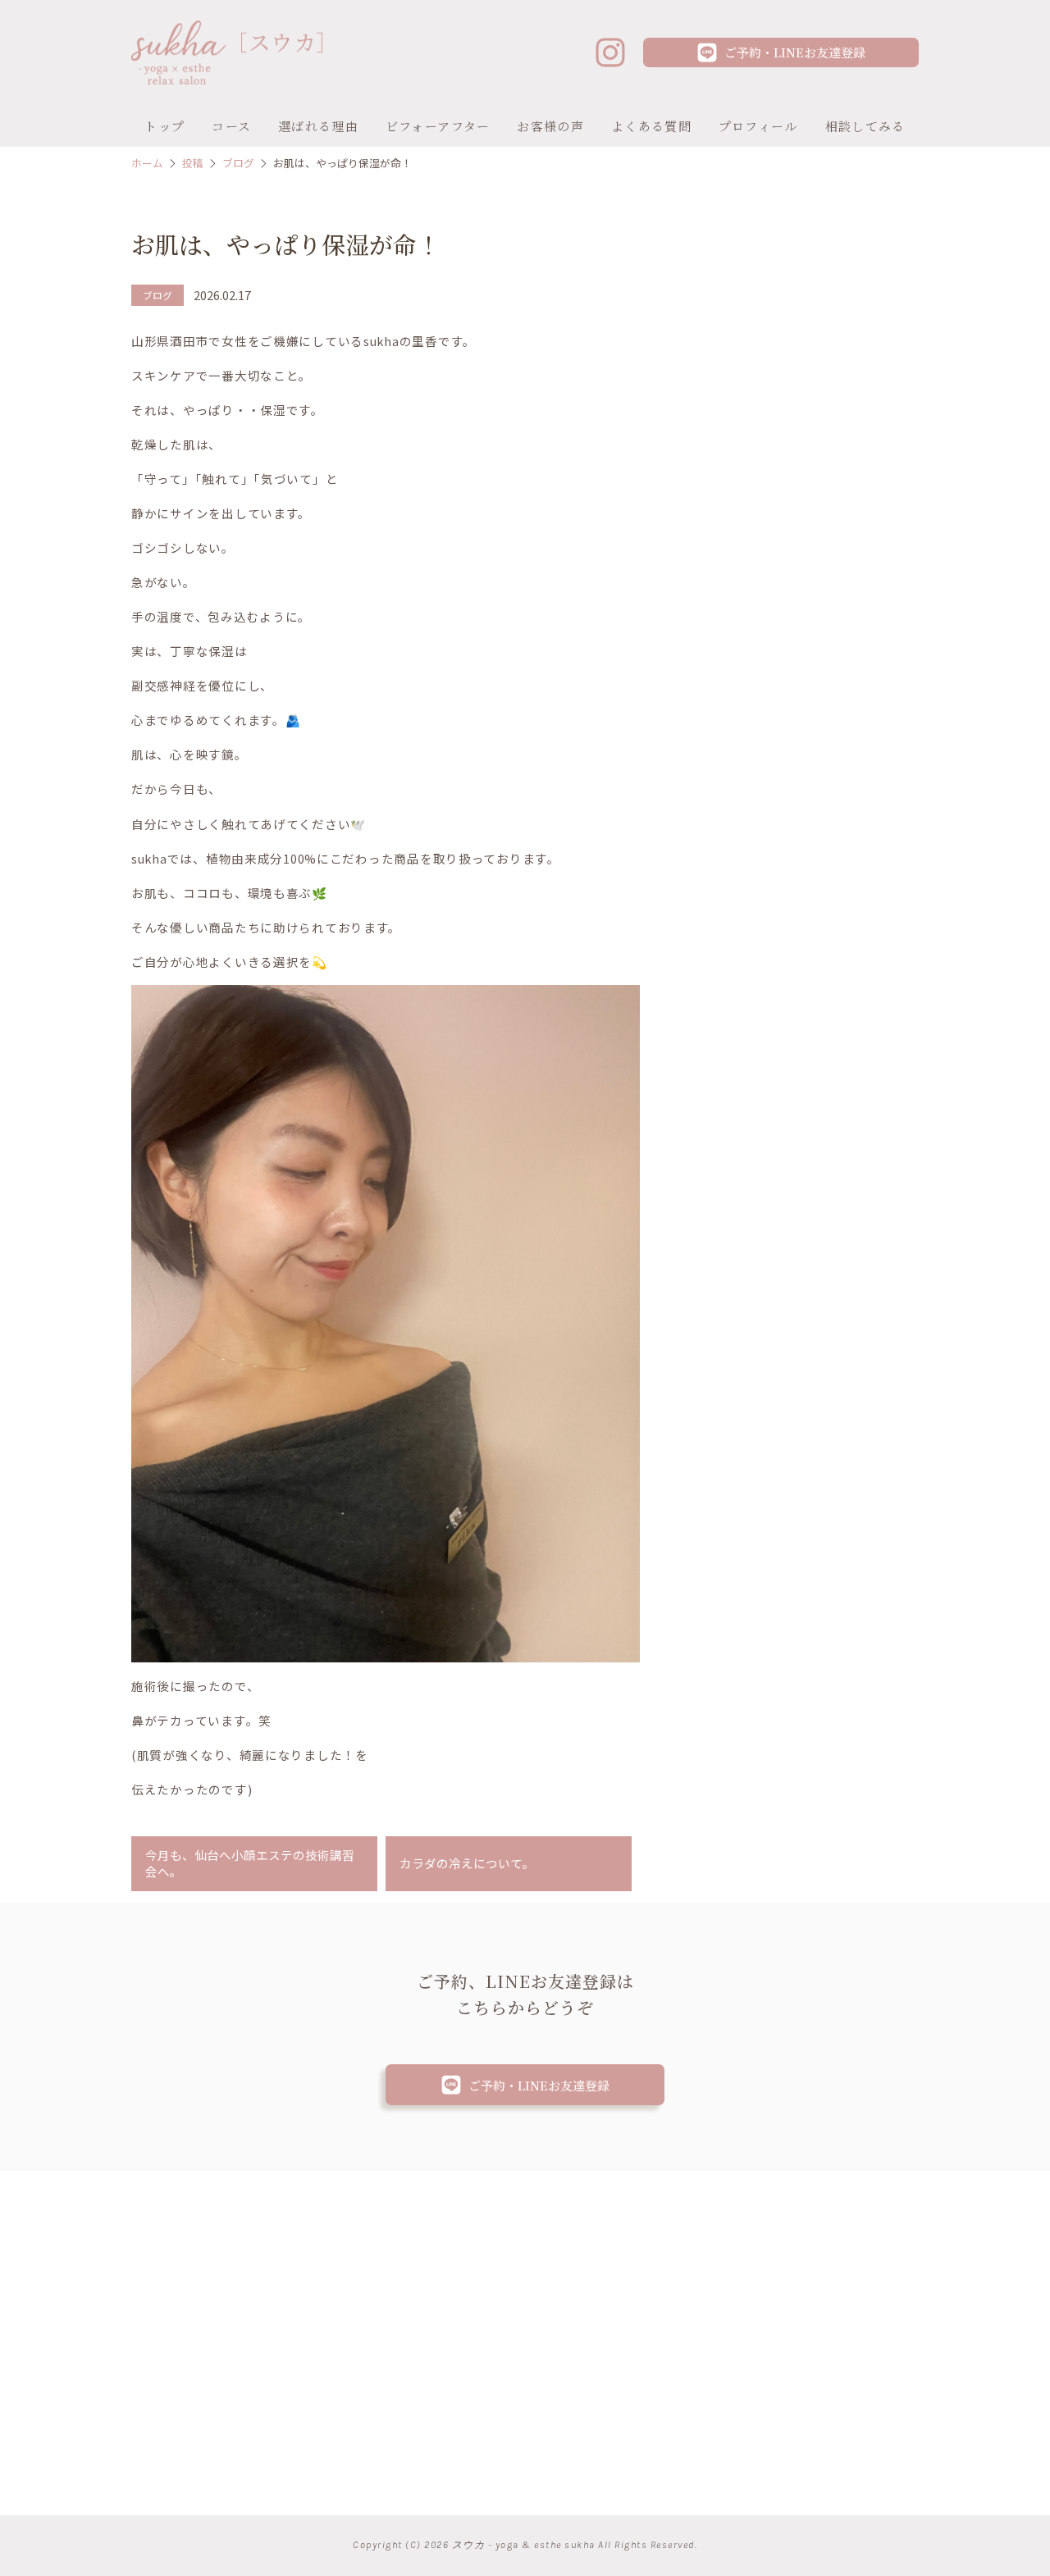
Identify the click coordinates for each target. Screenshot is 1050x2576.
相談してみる (865, 126)
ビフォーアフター (438, 126)
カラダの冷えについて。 (467, 1863)
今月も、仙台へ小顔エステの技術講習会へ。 (250, 1863)
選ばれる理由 (318, 126)
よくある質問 (651, 126)
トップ (164, 126)
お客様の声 (550, 126)
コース (231, 126)
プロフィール (758, 126)
